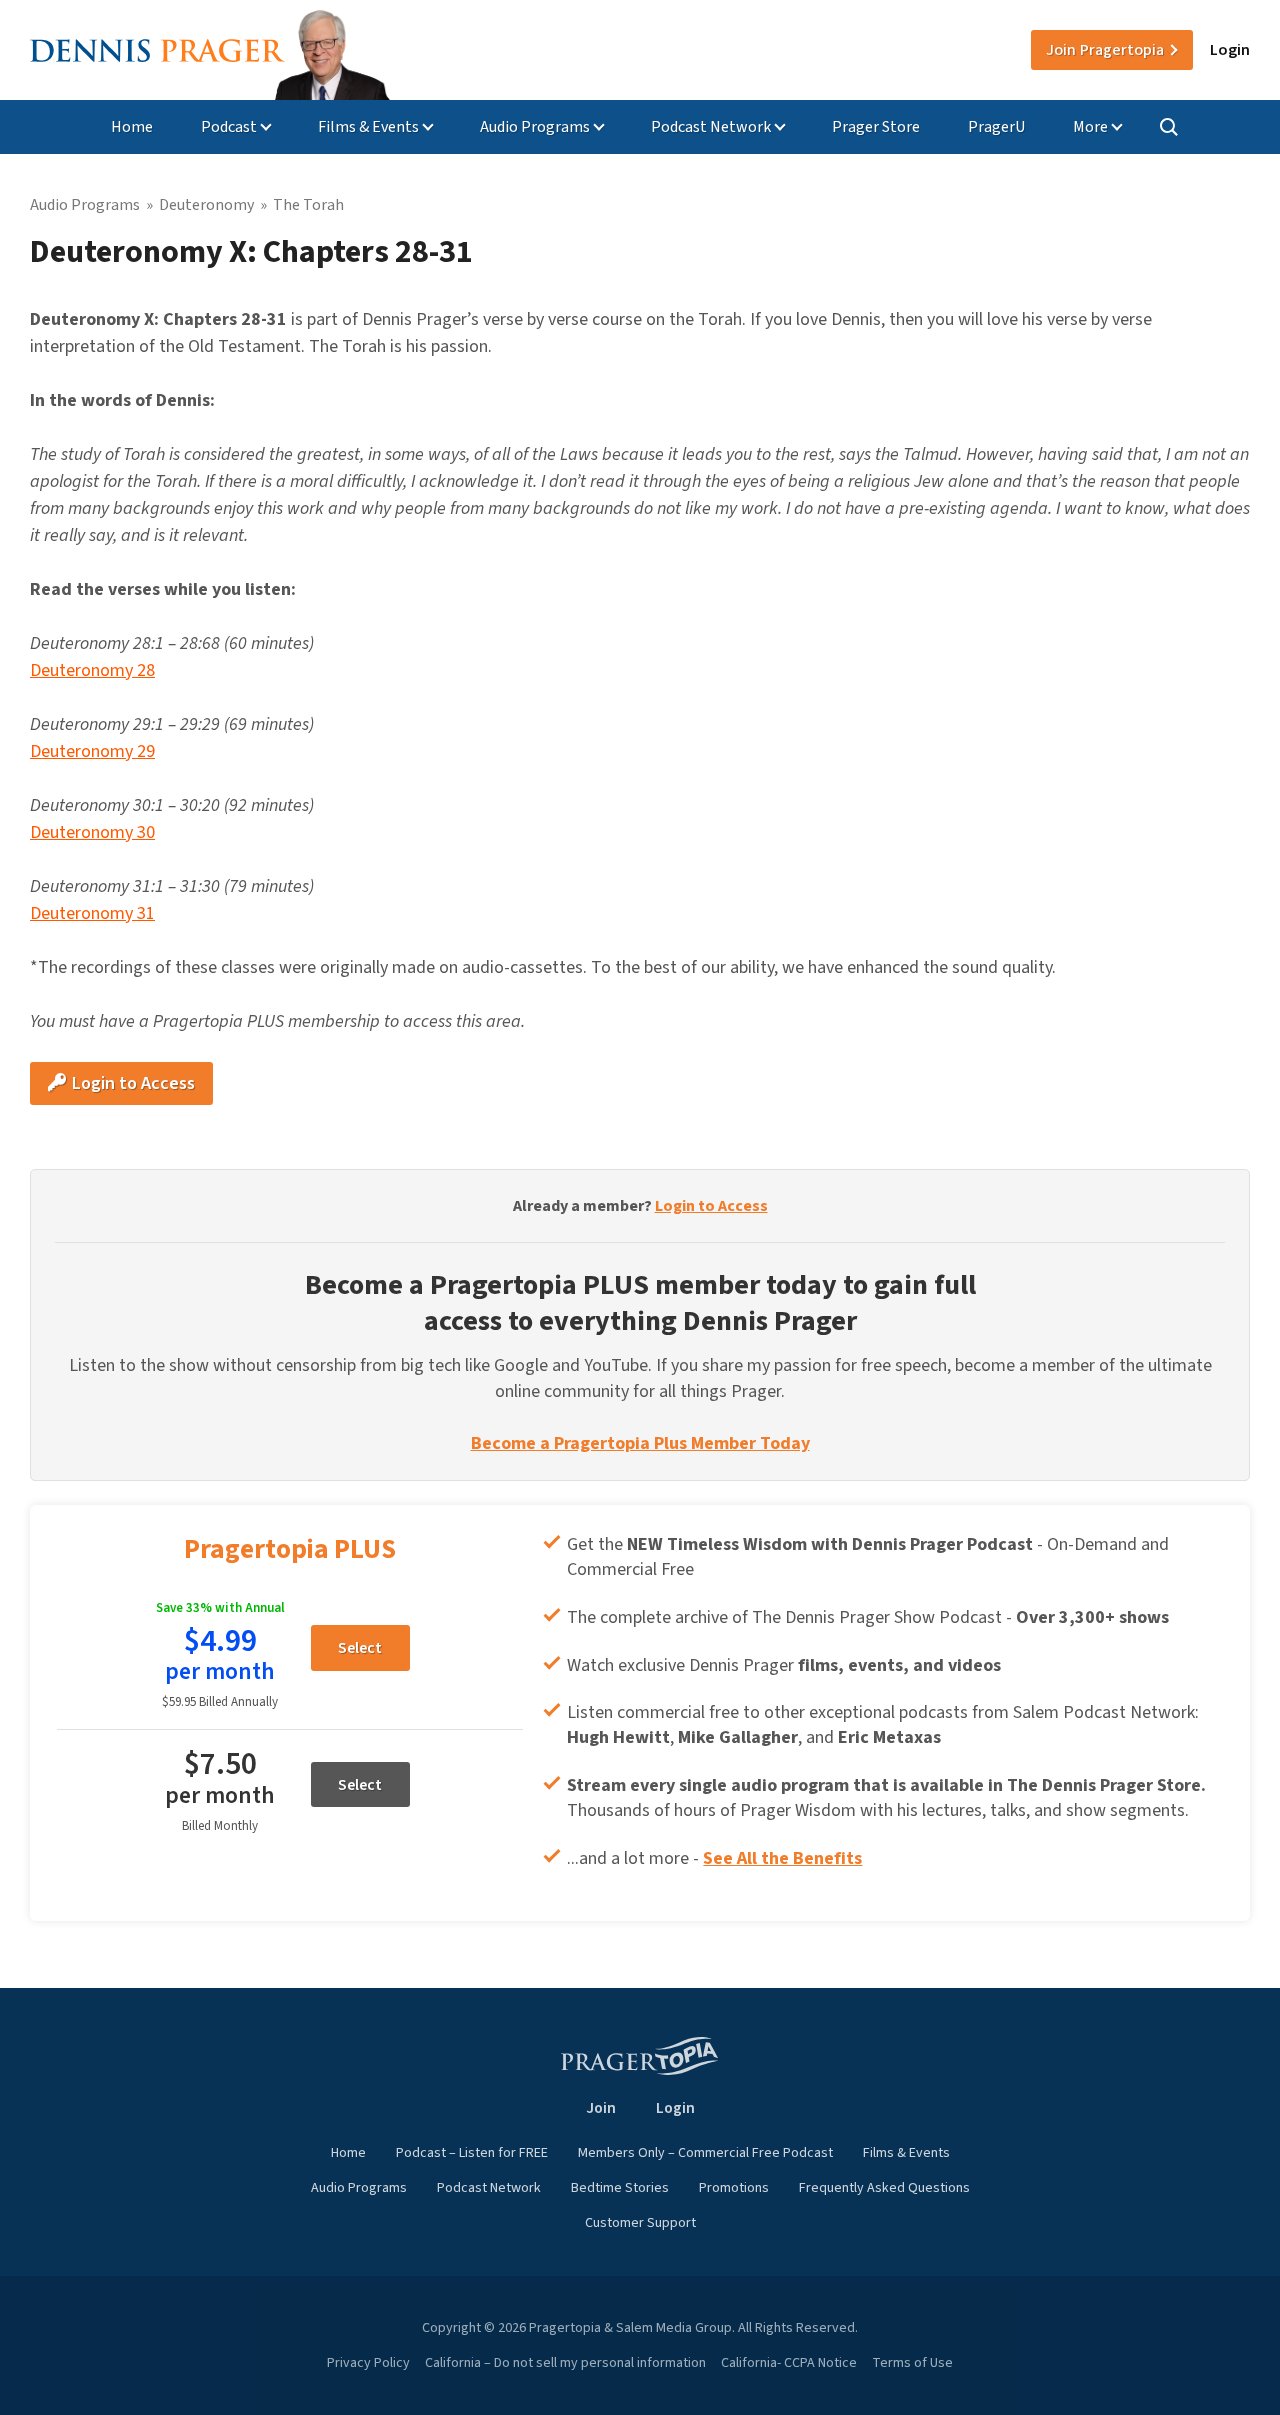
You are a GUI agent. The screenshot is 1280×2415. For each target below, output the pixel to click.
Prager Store (876, 127)
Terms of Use (912, 2363)
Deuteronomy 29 (92, 751)
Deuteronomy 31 (92, 913)
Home (132, 127)
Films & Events (368, 127)
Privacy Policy (368, 2363)
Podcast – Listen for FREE (472, 2153)
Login (1230, 50)
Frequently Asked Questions (884, 2188)
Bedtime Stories (620, 2188)
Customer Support (640, 2223)
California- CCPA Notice (789, 2363)
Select (360, 1648)
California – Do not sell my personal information (565, 2363)
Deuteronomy (206, 205)
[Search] (1169, 127)
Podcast (229, 127)
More (1090, 127)
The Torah (308, 205)
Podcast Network (711, 127)
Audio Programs (535, 127)
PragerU (996, 127)
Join (1105, 50)
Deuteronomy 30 (92, 832)
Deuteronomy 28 (92, 670)
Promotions (734, 2188)
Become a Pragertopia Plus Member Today (640, 1443)
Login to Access (131, 1083)
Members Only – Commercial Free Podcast (705, 2153)
